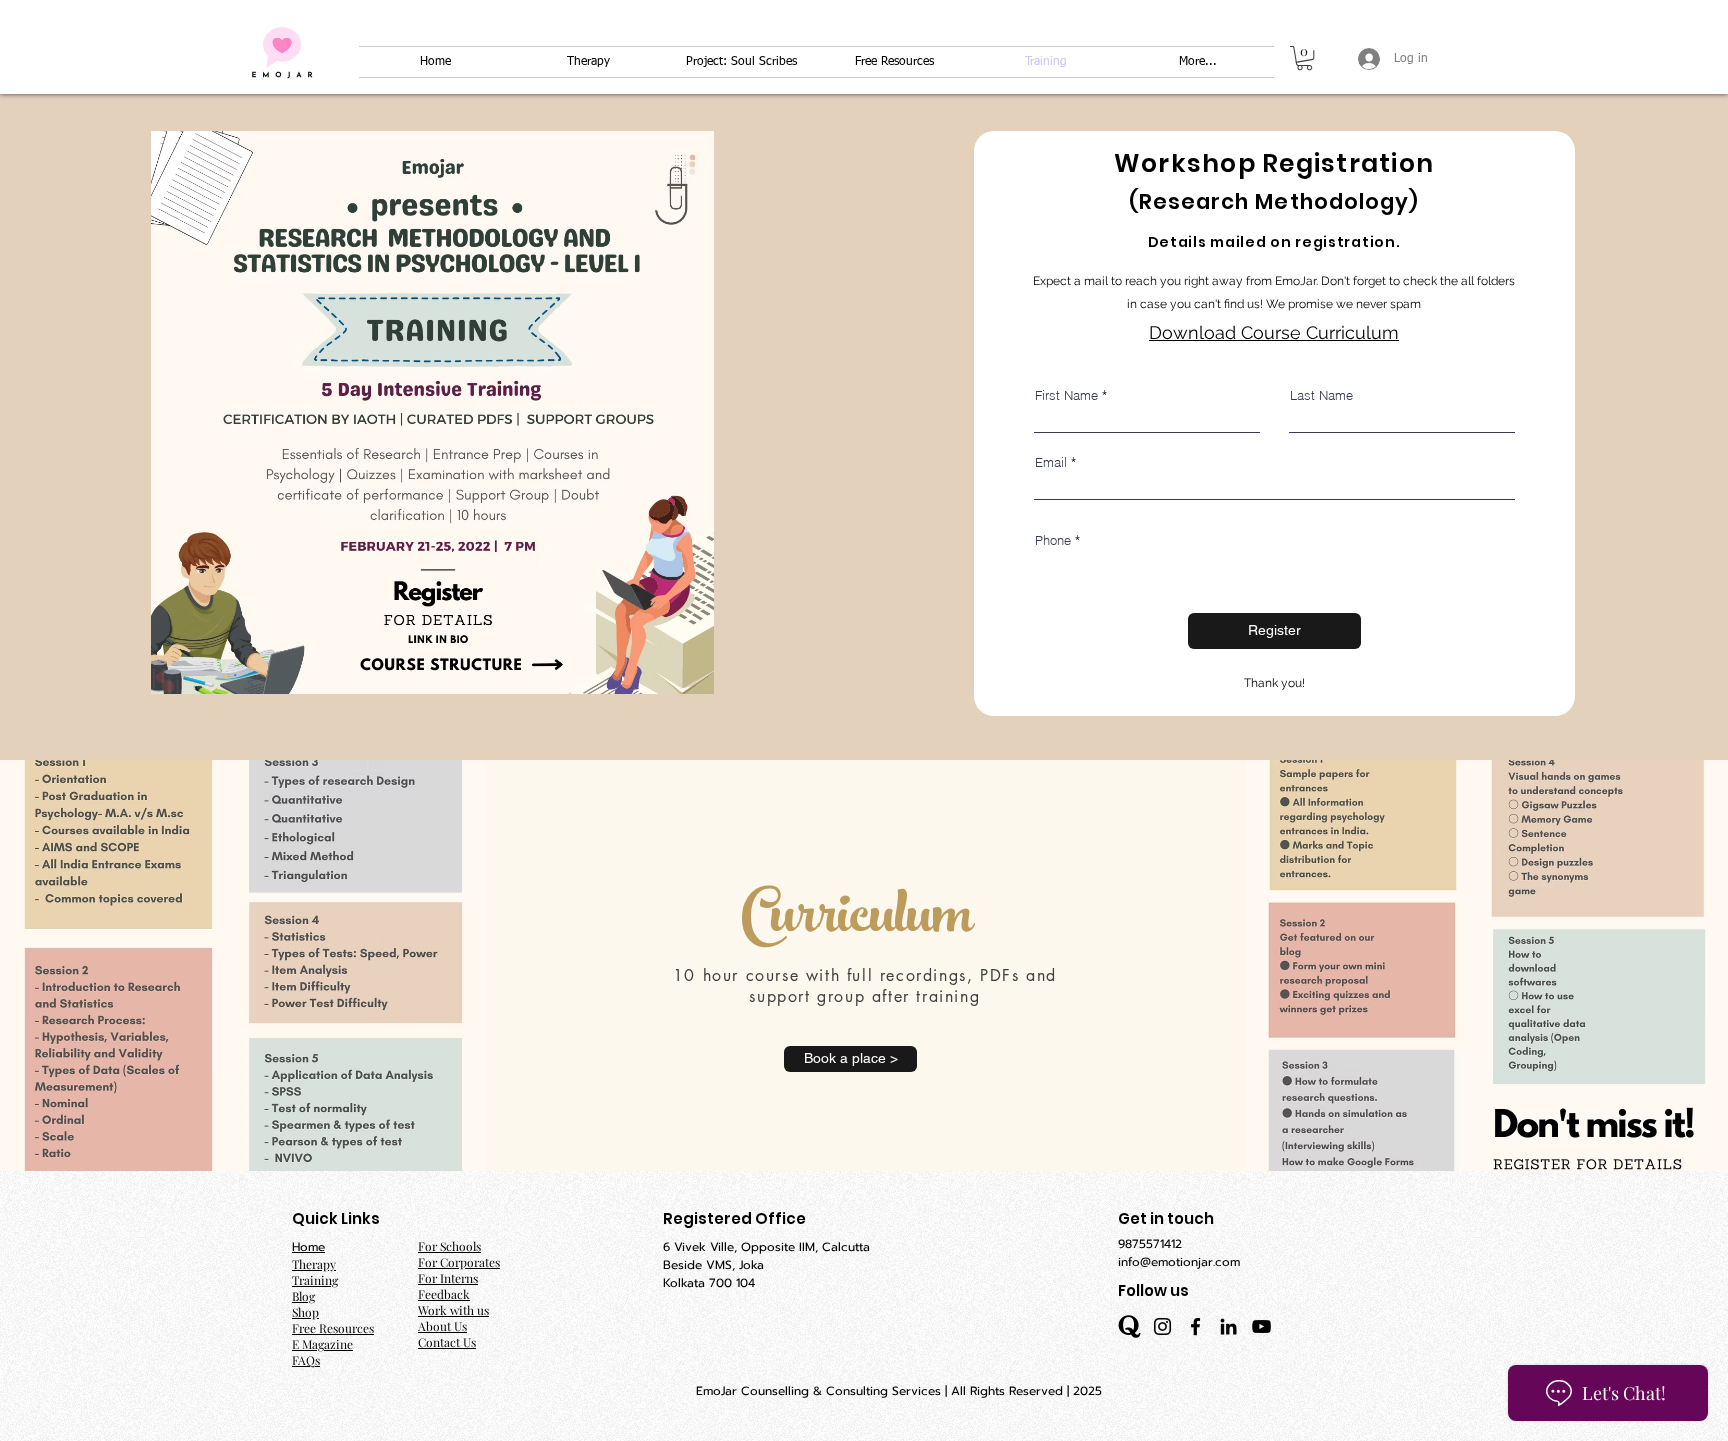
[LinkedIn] (1228, 1326)
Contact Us (447, 1342)
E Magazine (322, 1344)
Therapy (314, 1264)
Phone (1053, 540)
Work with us (453, 1310)
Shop (305, 1312)
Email (1051, 462)
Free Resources (333, 1328)
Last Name (1321, 395)
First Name (1066, 395)
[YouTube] (1261, 1326)
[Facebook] (1195, 1326)
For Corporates (459, 1262)
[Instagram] (1162, 1326)
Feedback (444, 1294)
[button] (1304, 58)
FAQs (306, 1360)
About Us (442, 1326)
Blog (303, 1296)
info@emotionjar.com (1179, 1262)
